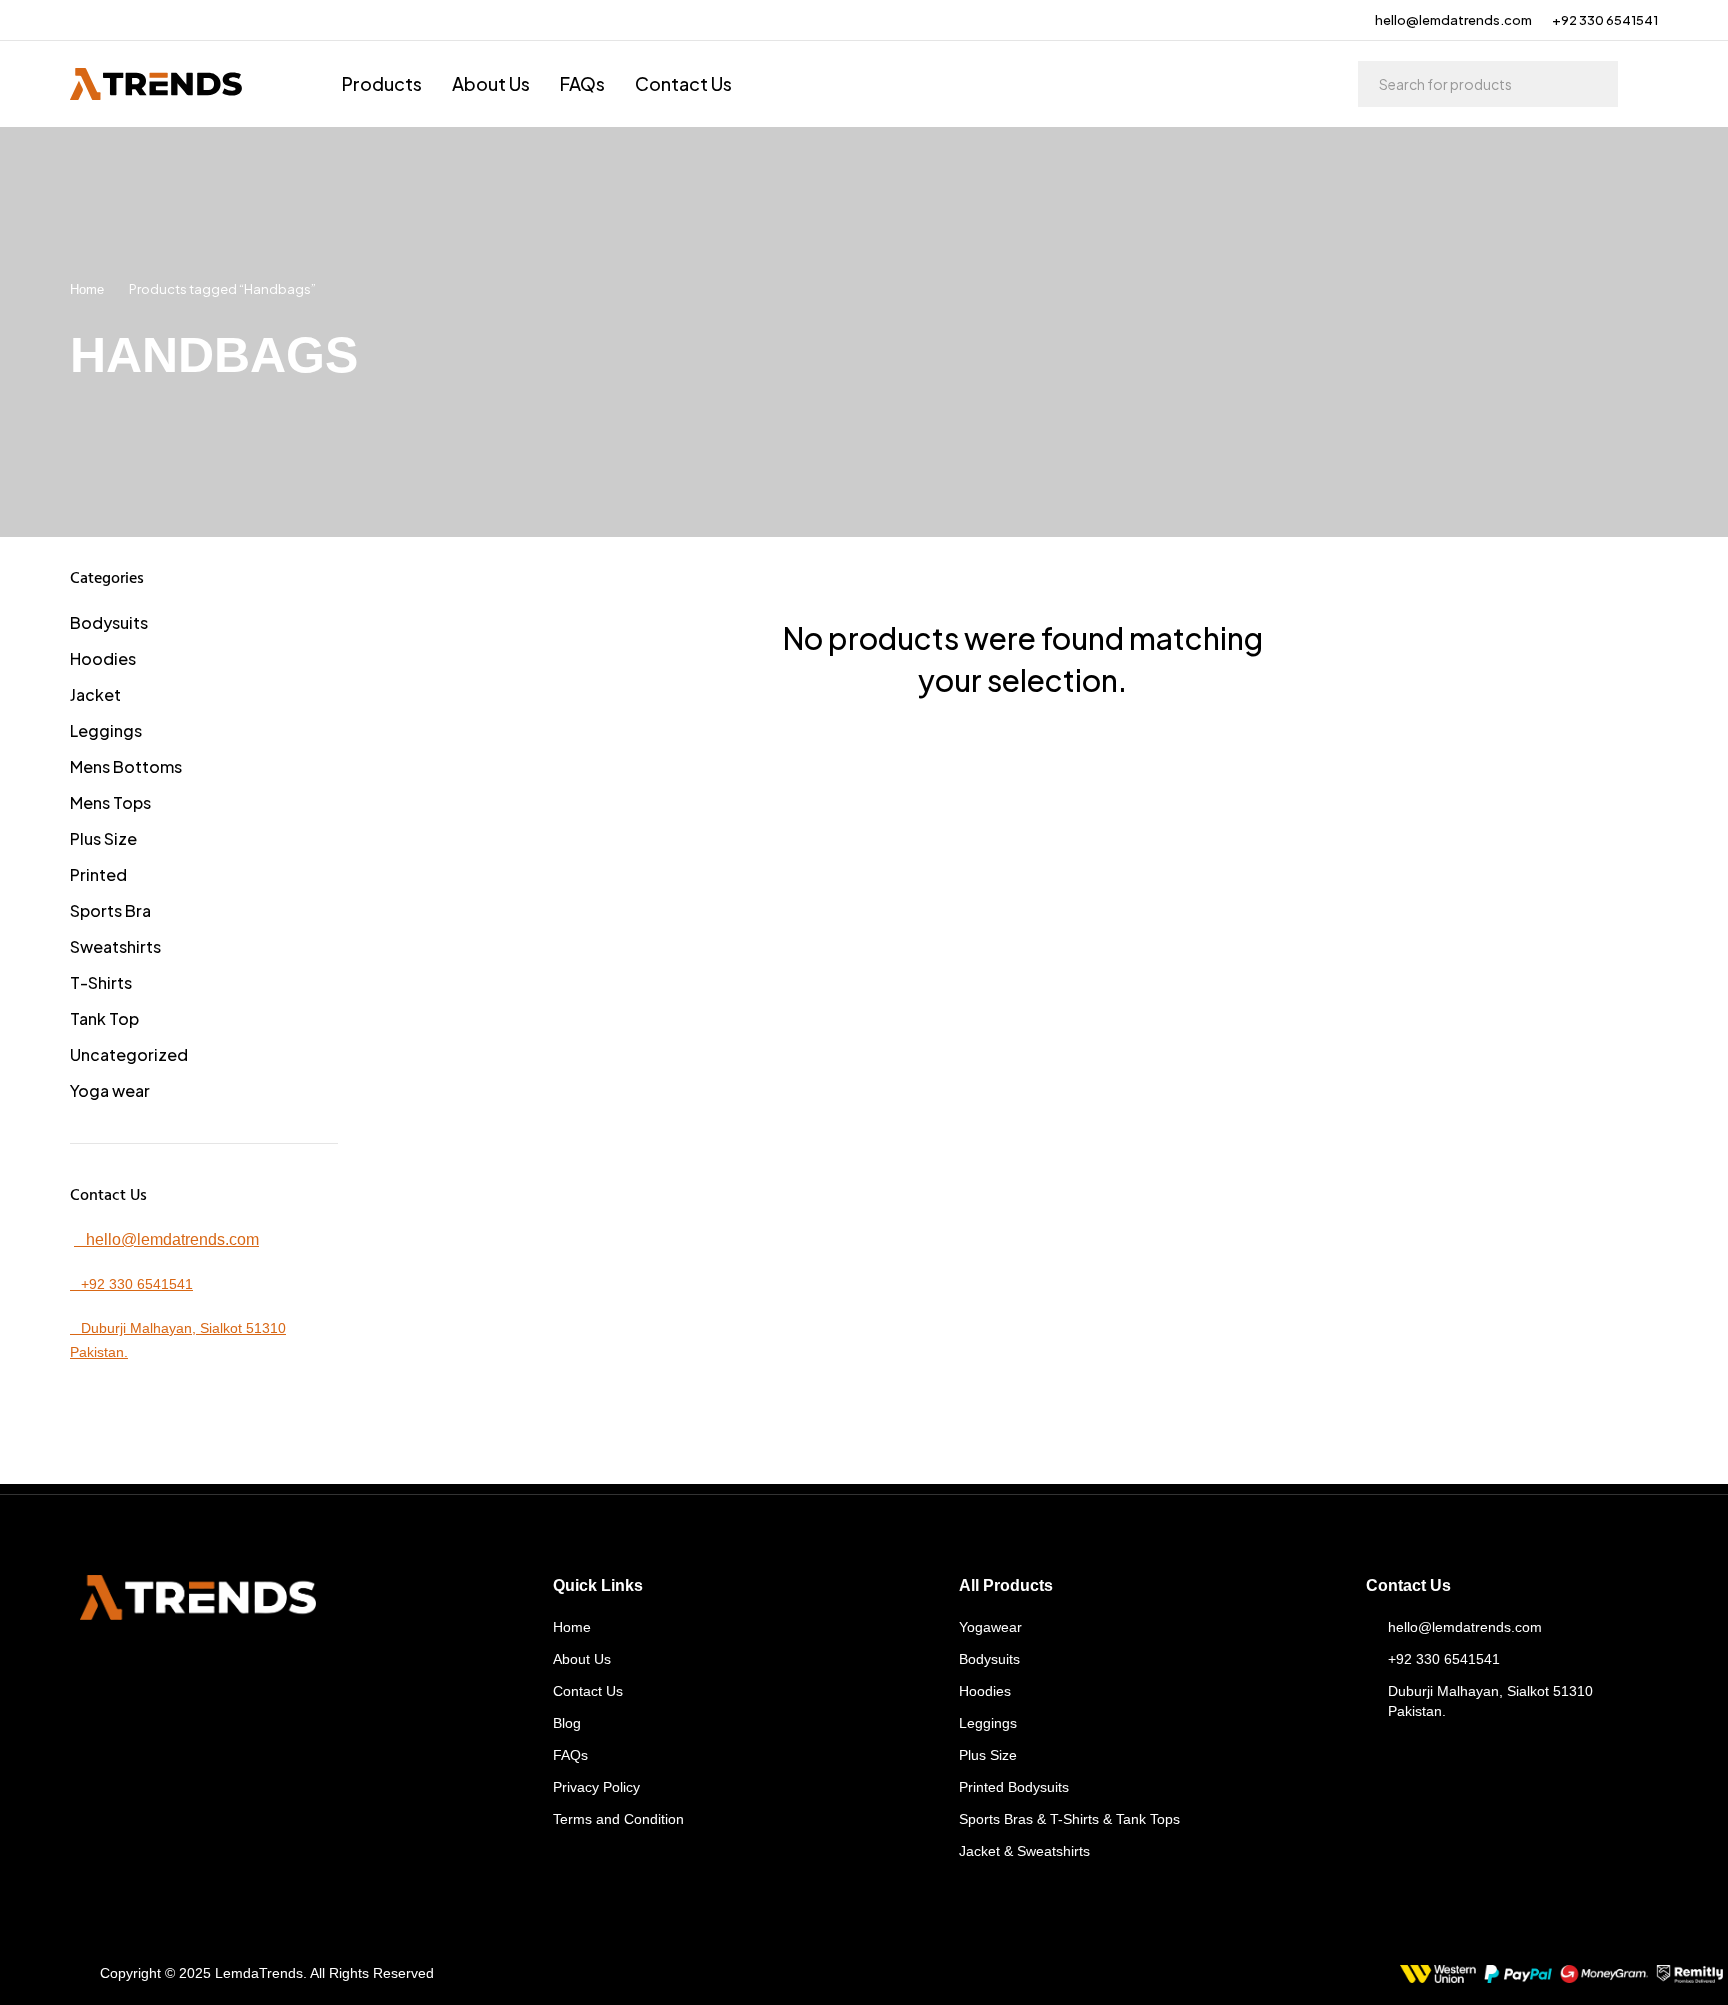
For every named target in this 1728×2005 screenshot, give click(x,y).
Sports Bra (110, 910)
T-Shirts (101, 982)
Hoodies (103, 658)
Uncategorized (129, 1054)
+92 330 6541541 (1605, 20)
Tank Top (104, 1018)
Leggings (106, 730)
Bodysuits (109, 622)
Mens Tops (110, 802)
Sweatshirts (115, 946)
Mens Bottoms (126, 766)
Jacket (95, 694)
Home (87, 289)
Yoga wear (110, 1090)
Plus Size (103, 838)
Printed (98, 874)
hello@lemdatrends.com (1453, 20)
